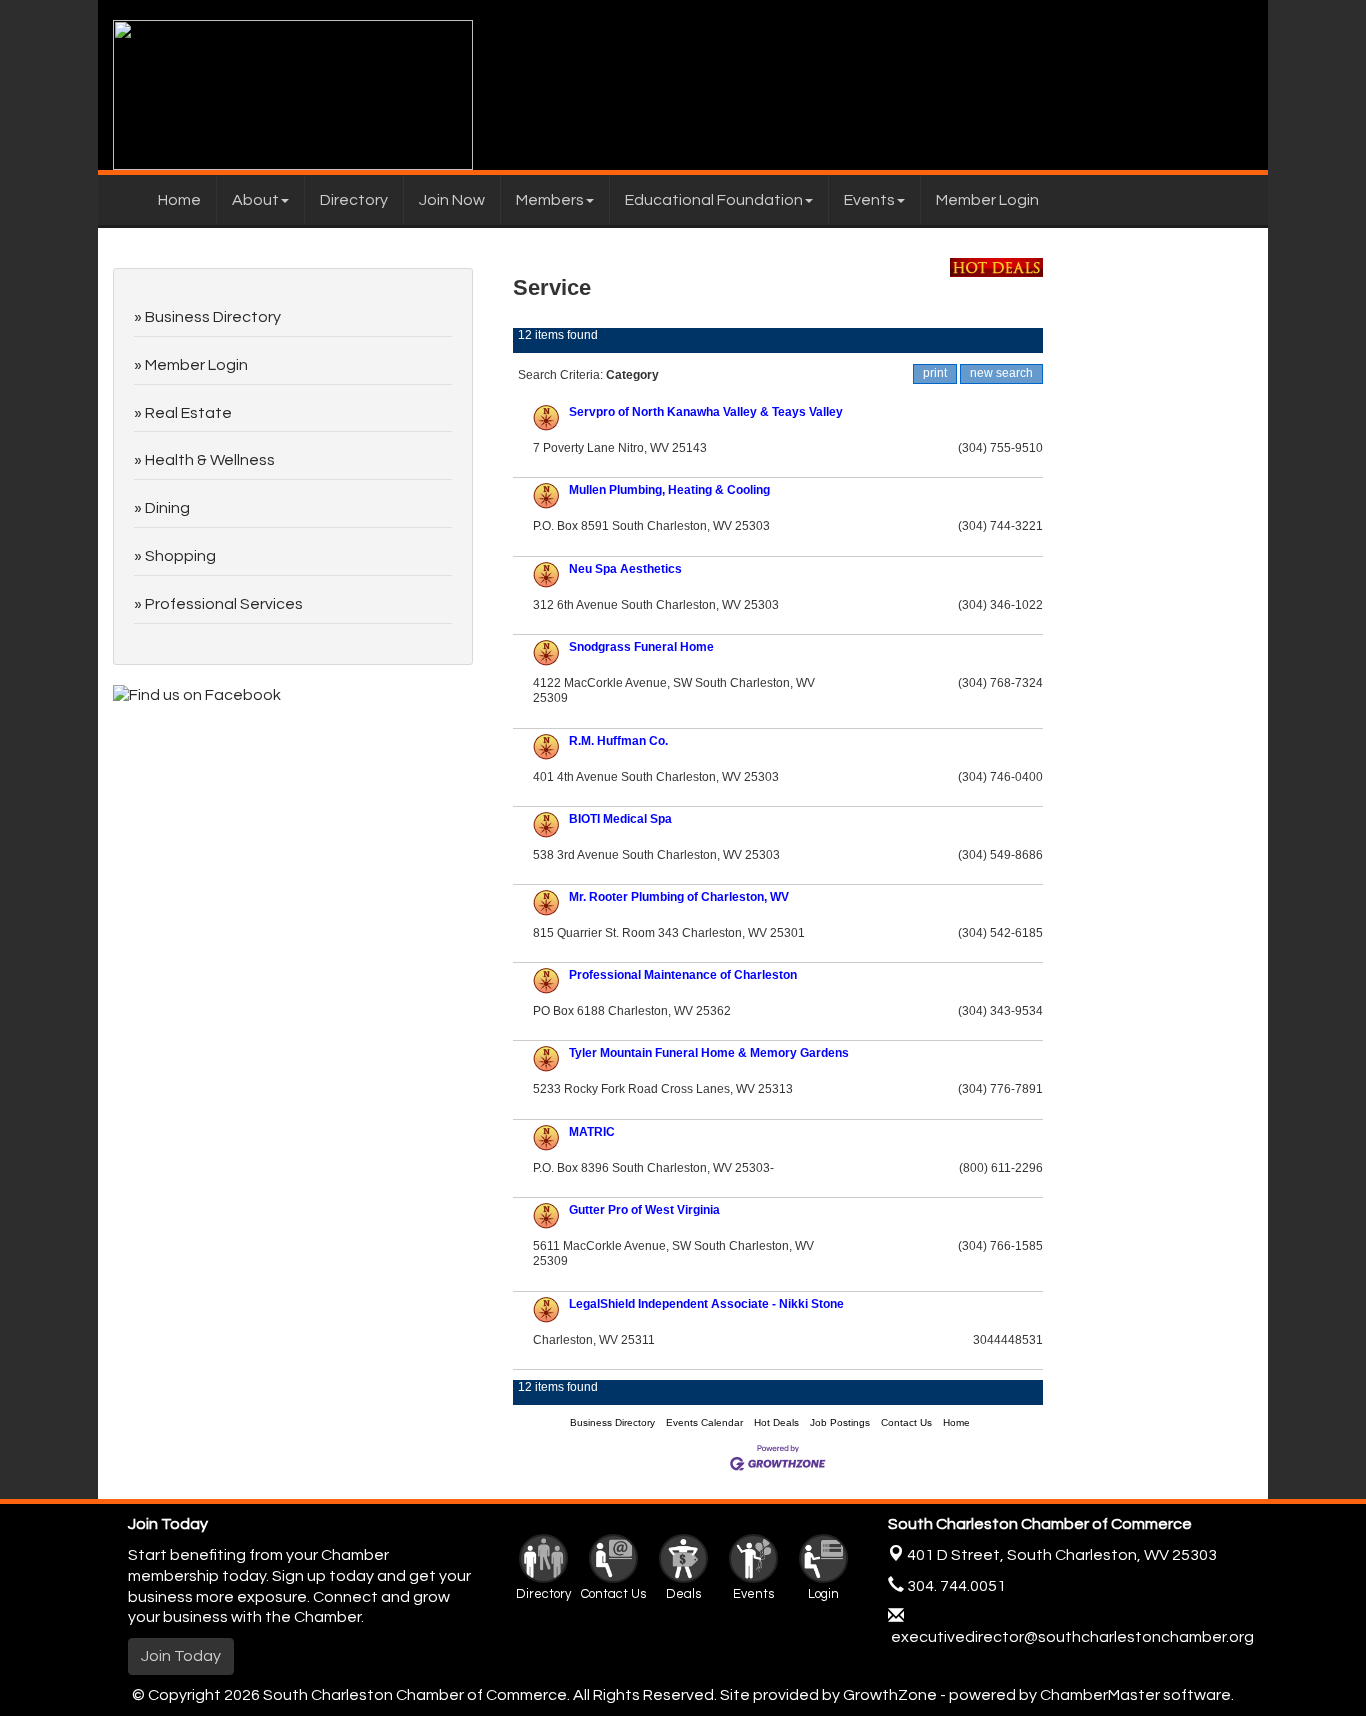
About (255, 200)
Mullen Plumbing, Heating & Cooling (669, 490)
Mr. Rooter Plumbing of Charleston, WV (679, 897)
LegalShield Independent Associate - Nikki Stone (706, 1304)
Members (550, 200)
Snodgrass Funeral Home (641, 647)
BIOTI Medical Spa (620, 819)
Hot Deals (776, 1422)
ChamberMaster (1100, 1695)
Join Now (452, 200)
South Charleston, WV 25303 (1062, 1555)
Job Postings (840, 1422)
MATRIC (592, 1132)
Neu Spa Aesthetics (625, 569)
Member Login (987, 200)
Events (869, 200)
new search (1001, 373)
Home (179, 200)
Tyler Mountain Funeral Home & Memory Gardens (709, 1053)
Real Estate (188, 413)
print (935, 373)
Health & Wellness (210, 460)
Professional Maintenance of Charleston (683, 975)
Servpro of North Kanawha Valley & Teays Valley (706, 412)
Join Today (181, 1656)
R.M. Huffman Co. (618, 741)
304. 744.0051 (955, 1586)
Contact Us (906, 1422)
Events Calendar (704, 1422)
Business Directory (612, 1422)
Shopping (180, 556)
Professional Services (224, 604)
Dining (167, 508)
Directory (354, 200)
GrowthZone (890, 1695)
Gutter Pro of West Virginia (644, 1210)
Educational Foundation (714, 200)
